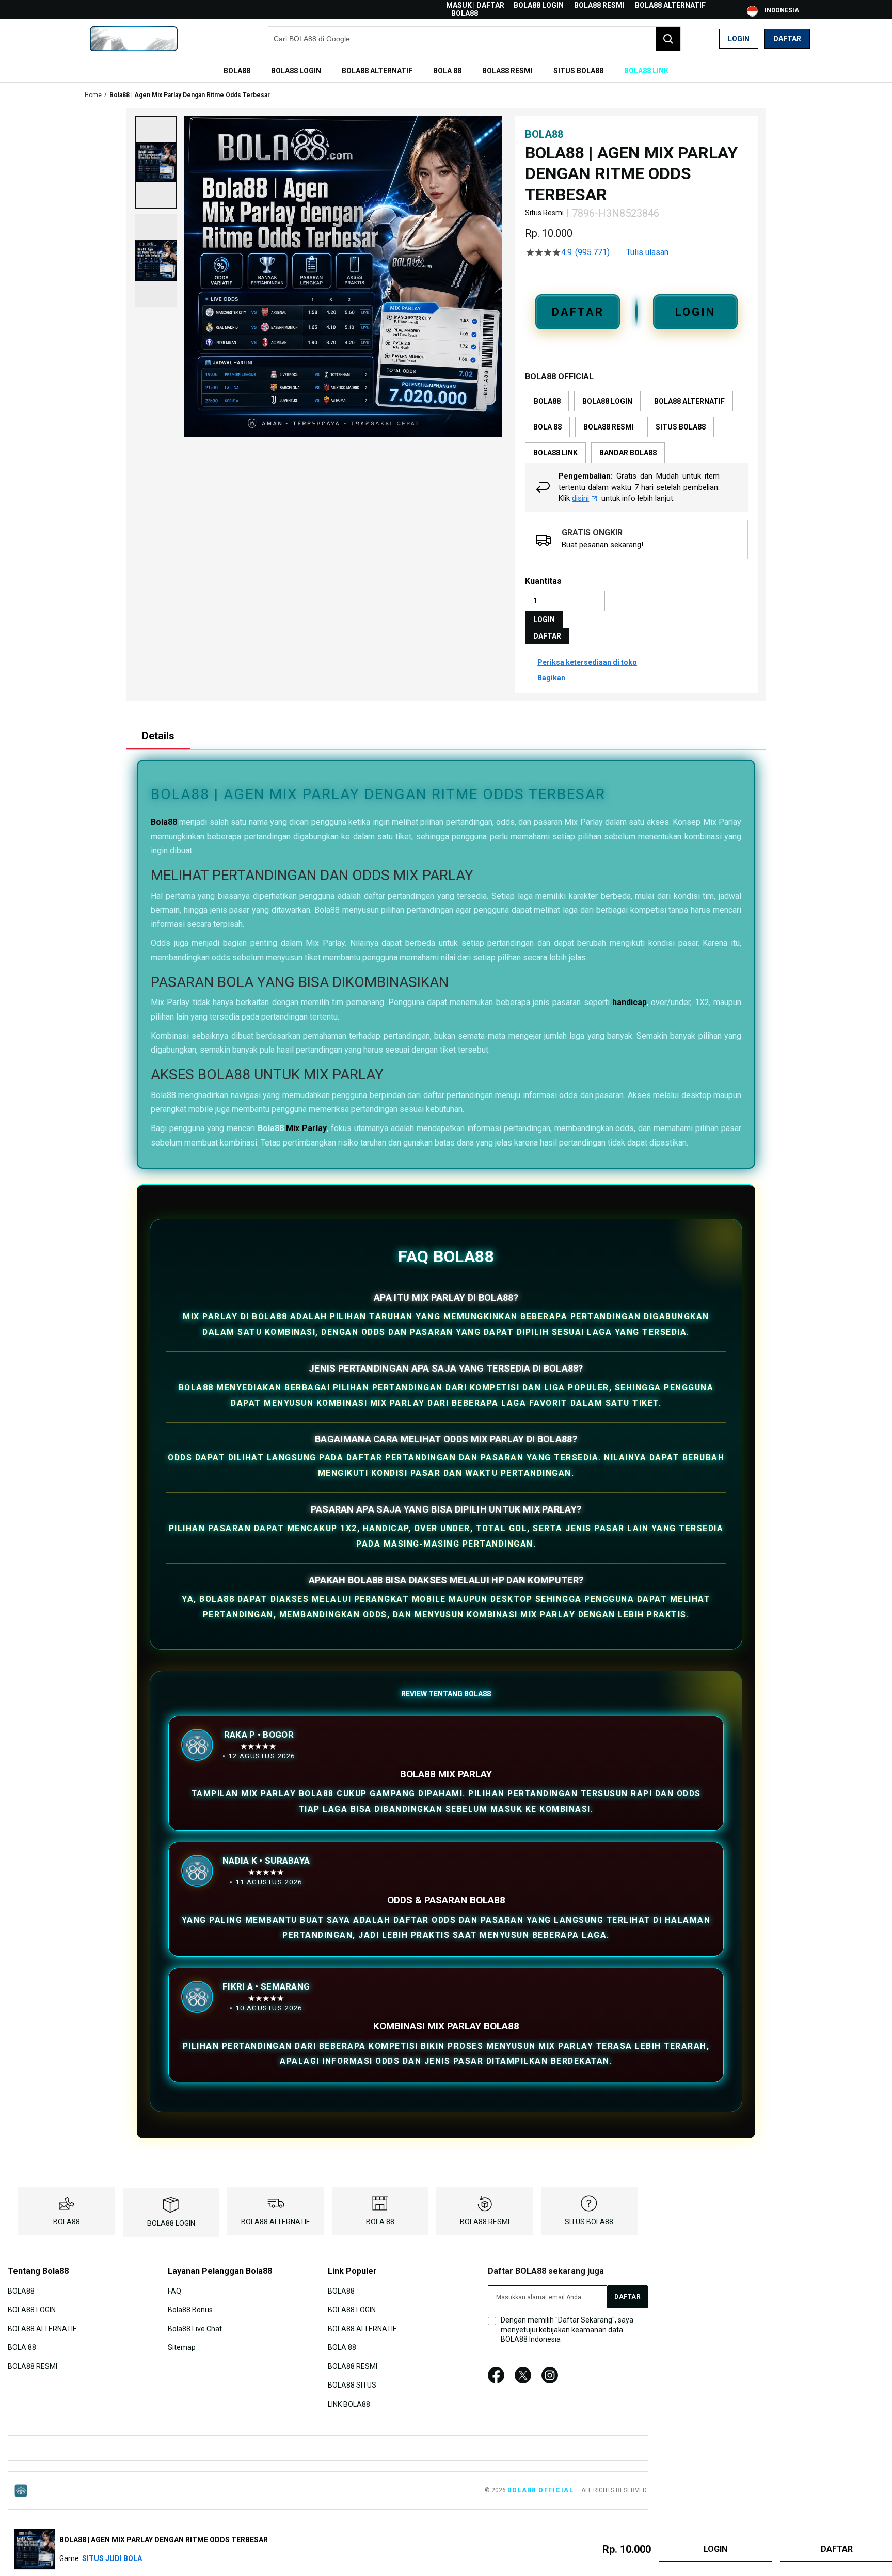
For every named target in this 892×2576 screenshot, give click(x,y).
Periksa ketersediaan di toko (587, 662)
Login (739, 39)
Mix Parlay (306, 1128)
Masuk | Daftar (475, 5)
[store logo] (134, 39)
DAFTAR (578, 312)
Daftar (787, 39)
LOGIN (695, 312)
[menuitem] (237, 71)
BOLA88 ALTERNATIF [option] (689, 401)
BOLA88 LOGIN (539, 5)
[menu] (446, 71)
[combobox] (474, 39)
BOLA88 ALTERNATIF (670, 5)
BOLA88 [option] (547, 401)
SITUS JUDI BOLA (112, 2558)
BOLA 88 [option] (547, 427)
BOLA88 (465, 13)
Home (93, 95)
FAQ (174, 2291)
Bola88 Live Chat (195, 2329)
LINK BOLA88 (349, 2404)
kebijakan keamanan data (581, 2330)
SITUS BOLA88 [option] (681, 427)
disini (580, 498)
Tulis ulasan (647, 252)
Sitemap (182, 2347)
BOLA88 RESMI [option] (609, 427)
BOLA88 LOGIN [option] (607, 401)
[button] (156, 162)
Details (158, 736)
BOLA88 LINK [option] (555, 453)
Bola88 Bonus (190, 2310)
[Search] (668, 39)
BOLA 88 (380, 2222)
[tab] (158, 736)
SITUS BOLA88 (589, 2222)
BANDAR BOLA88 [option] (628, 453)
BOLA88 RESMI (599, 5)
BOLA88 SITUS (352, 2385)
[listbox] (636, 427)
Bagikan (551, 678)
